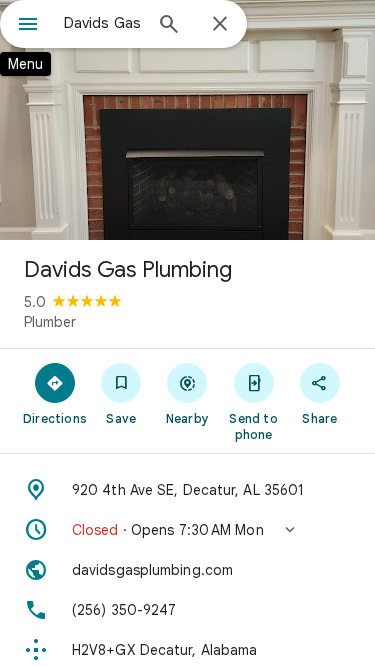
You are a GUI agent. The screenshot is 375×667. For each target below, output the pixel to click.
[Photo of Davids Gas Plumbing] (187, 120)
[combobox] (102, 23)
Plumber (50, 322)
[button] (187, 530)
